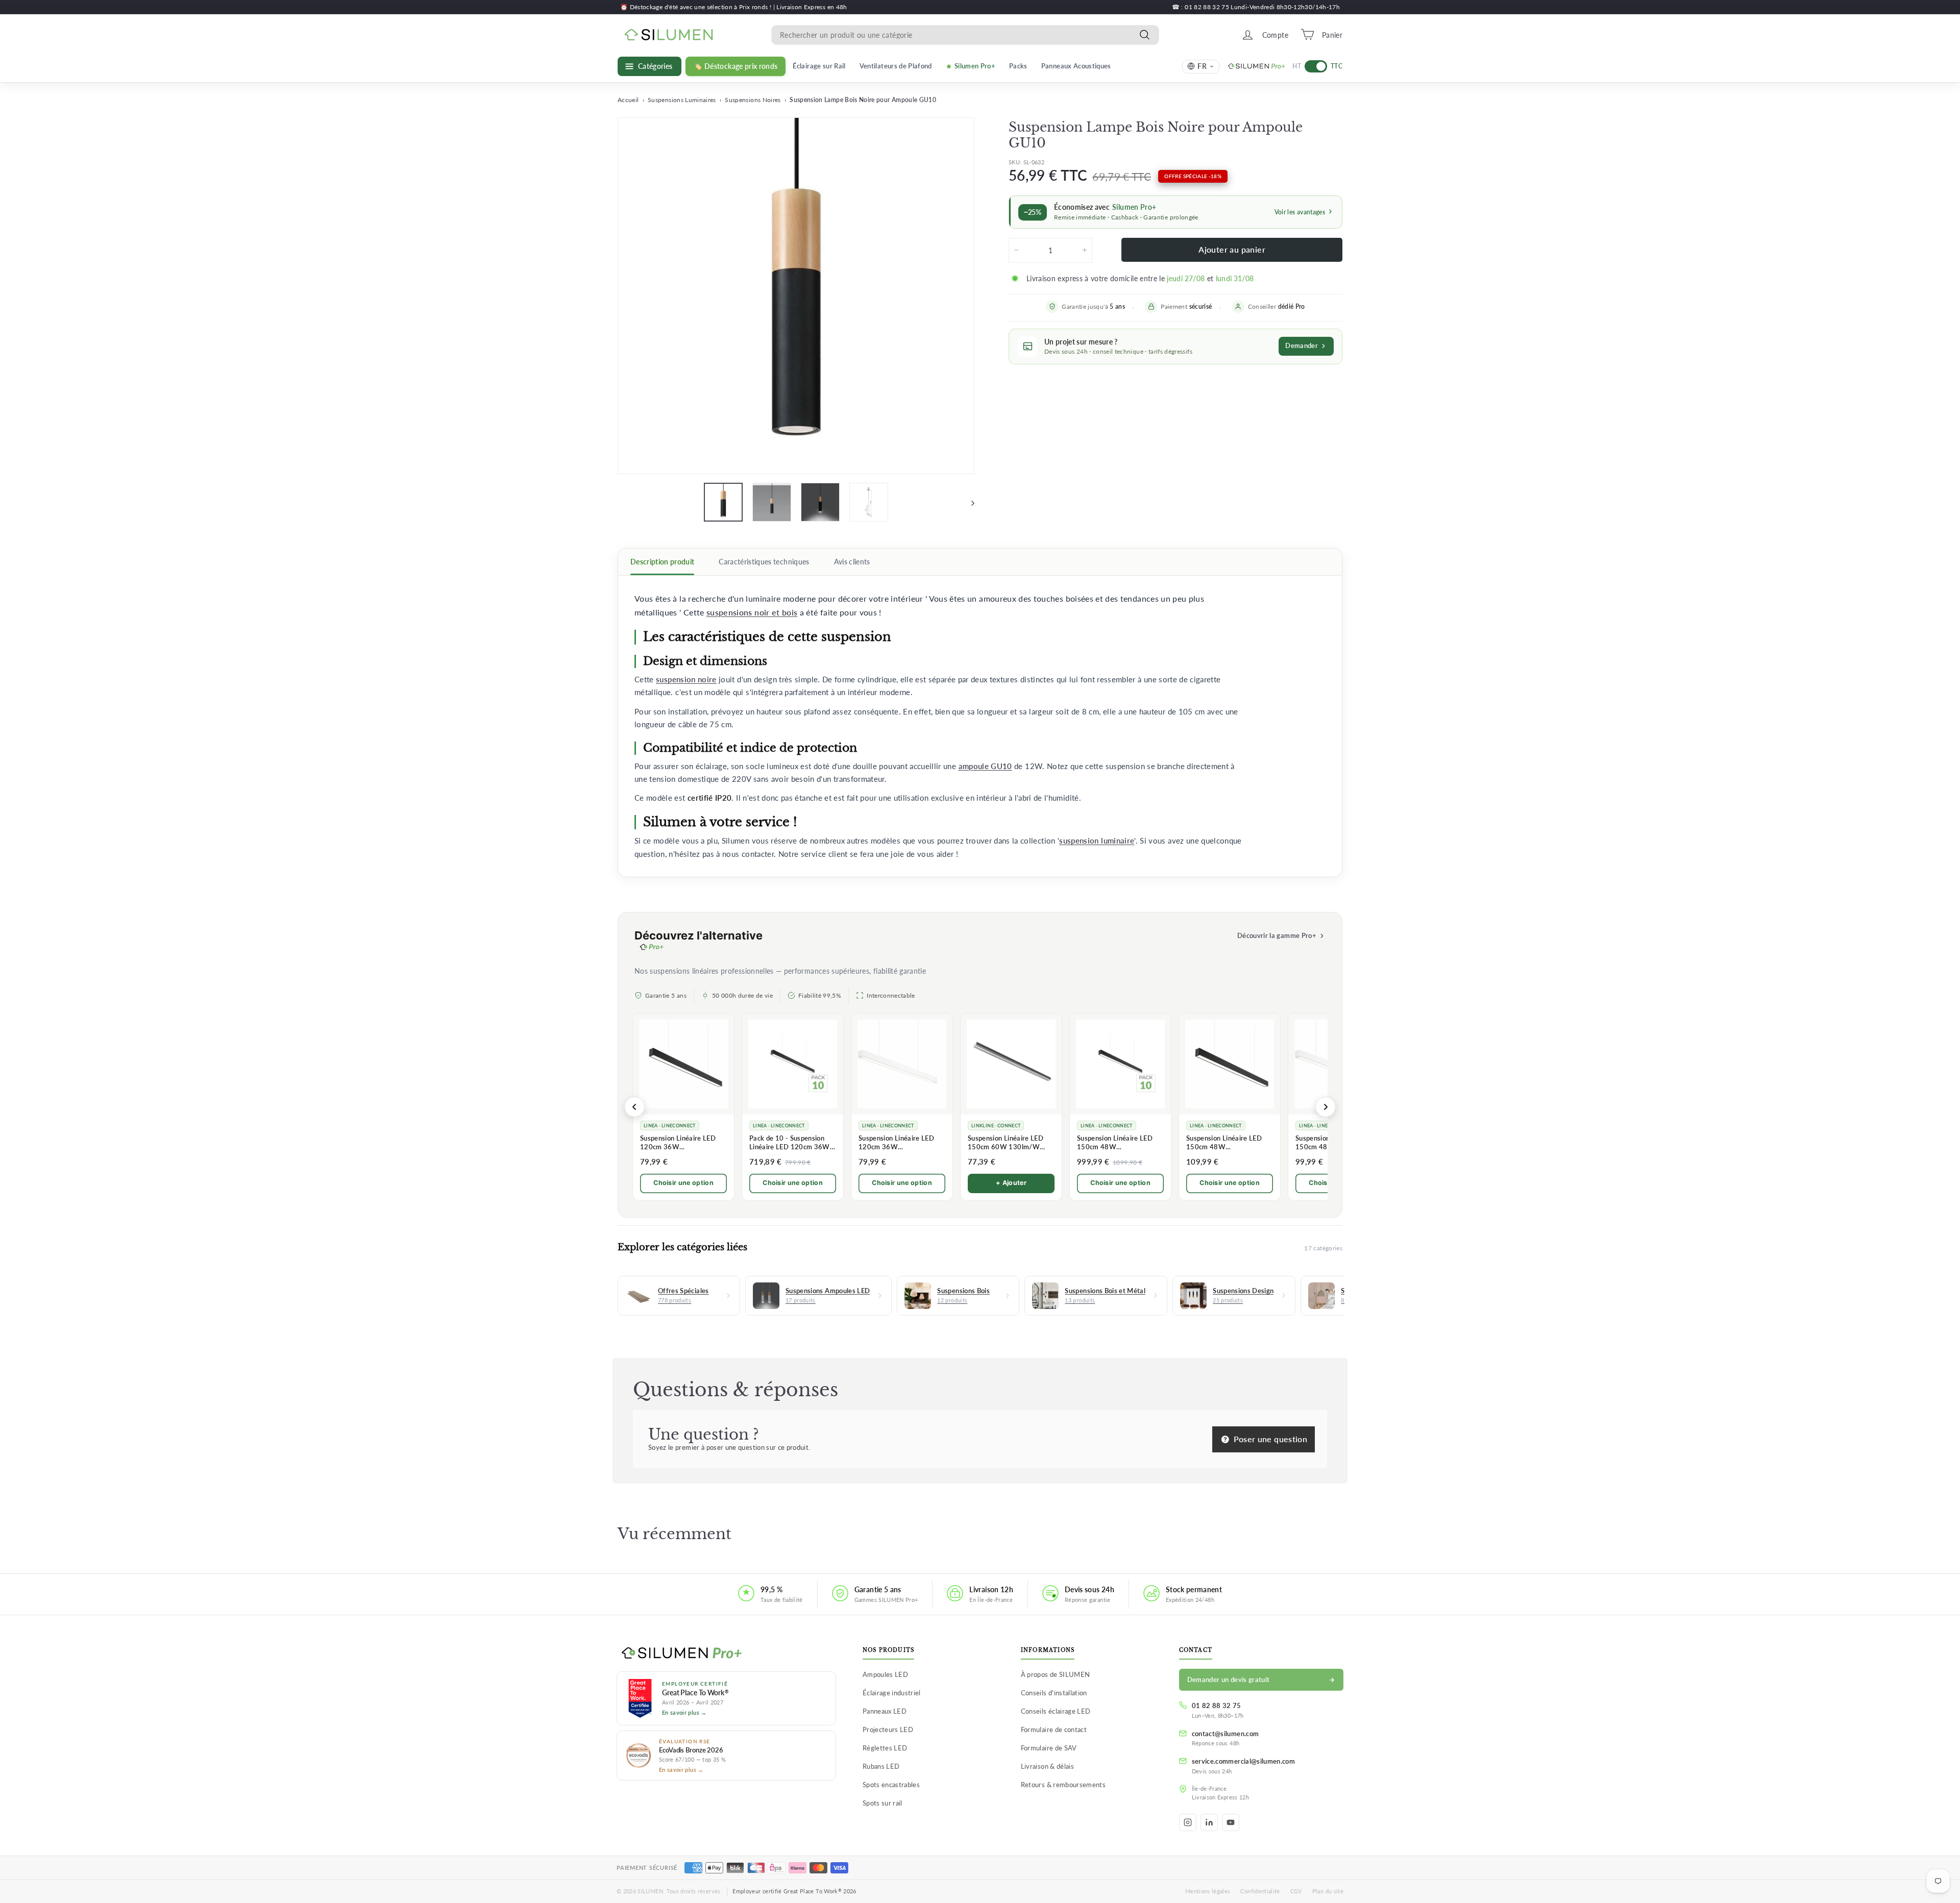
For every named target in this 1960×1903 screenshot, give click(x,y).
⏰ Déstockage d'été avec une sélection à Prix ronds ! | (698, 7)
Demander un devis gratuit (1229, 1679)
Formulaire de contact (1054, 1729)
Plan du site (1328, 1891)
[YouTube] (1231, 1822)
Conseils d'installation (1054, 1693)
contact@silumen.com (1226, 1734)
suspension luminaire (1097, 841)
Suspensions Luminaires (682, 100)
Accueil (628, 100)
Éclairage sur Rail (819, 66)
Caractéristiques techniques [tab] (764, 562)
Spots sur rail (883, 1803)
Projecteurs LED (888, 1729)
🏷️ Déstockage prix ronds (736, 66)
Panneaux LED (885, 1711)
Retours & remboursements (1063, 1785)
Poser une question (1269, 1439)
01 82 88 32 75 (1217, 1706)
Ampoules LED (885, 1674)
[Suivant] (968, 502)
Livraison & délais (1047, 1766)
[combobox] (965, 34)
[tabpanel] (980, 726)
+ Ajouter (1011, 1183)
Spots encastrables (891, 1785)
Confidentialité (1260, 1891)
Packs (1018, 66)
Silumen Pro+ (975, 66)
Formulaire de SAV (1049, 1748)
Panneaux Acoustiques (1076, 66)
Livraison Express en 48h (812, 7)
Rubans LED (881, 1766)
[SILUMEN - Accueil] (726, 1653)
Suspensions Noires (753, 100)
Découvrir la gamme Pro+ (1277, 935)
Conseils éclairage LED (1056, 1711)
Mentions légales (1208, 1891)
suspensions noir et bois (752, 612)
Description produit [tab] (662, 562)
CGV (1296, 1891)
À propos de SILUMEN (1056, 1674)
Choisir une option (683, 1183)
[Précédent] (634, 1107)
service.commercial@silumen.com (1244, 1761)
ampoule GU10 (985, 766)
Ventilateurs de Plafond (896, 66)
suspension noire (686, 679)
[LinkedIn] (1209, 1822)
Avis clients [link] (852, 562)
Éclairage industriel (892, 1693)
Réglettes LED (885, 1748)
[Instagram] (1188, 1822)
